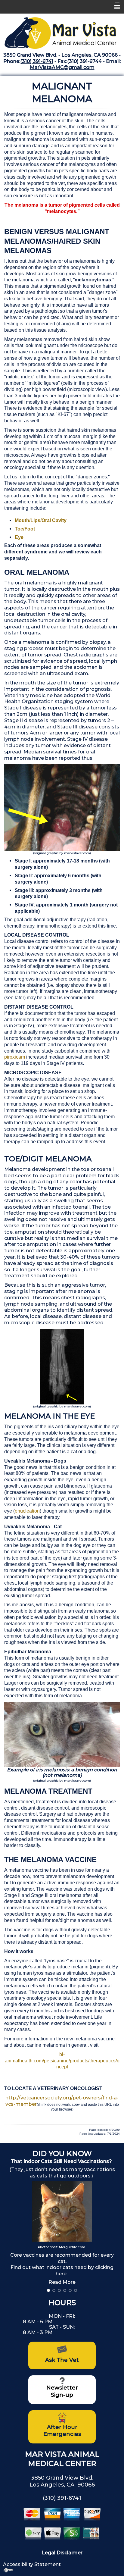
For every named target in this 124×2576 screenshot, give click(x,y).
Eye (19, 537)
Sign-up (62, 2395)
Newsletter (62, 2388)
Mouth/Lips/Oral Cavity (41, 520)
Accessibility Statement (32, 2564)
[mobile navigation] (114, 7)
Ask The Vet (62, 2360)
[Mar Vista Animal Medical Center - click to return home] (62, 31)
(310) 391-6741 (37, 61)
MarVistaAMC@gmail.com (62, 67)
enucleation (27, 1511)
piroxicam (15, 1057)
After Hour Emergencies (62, 2431)
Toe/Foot (25, 529)
